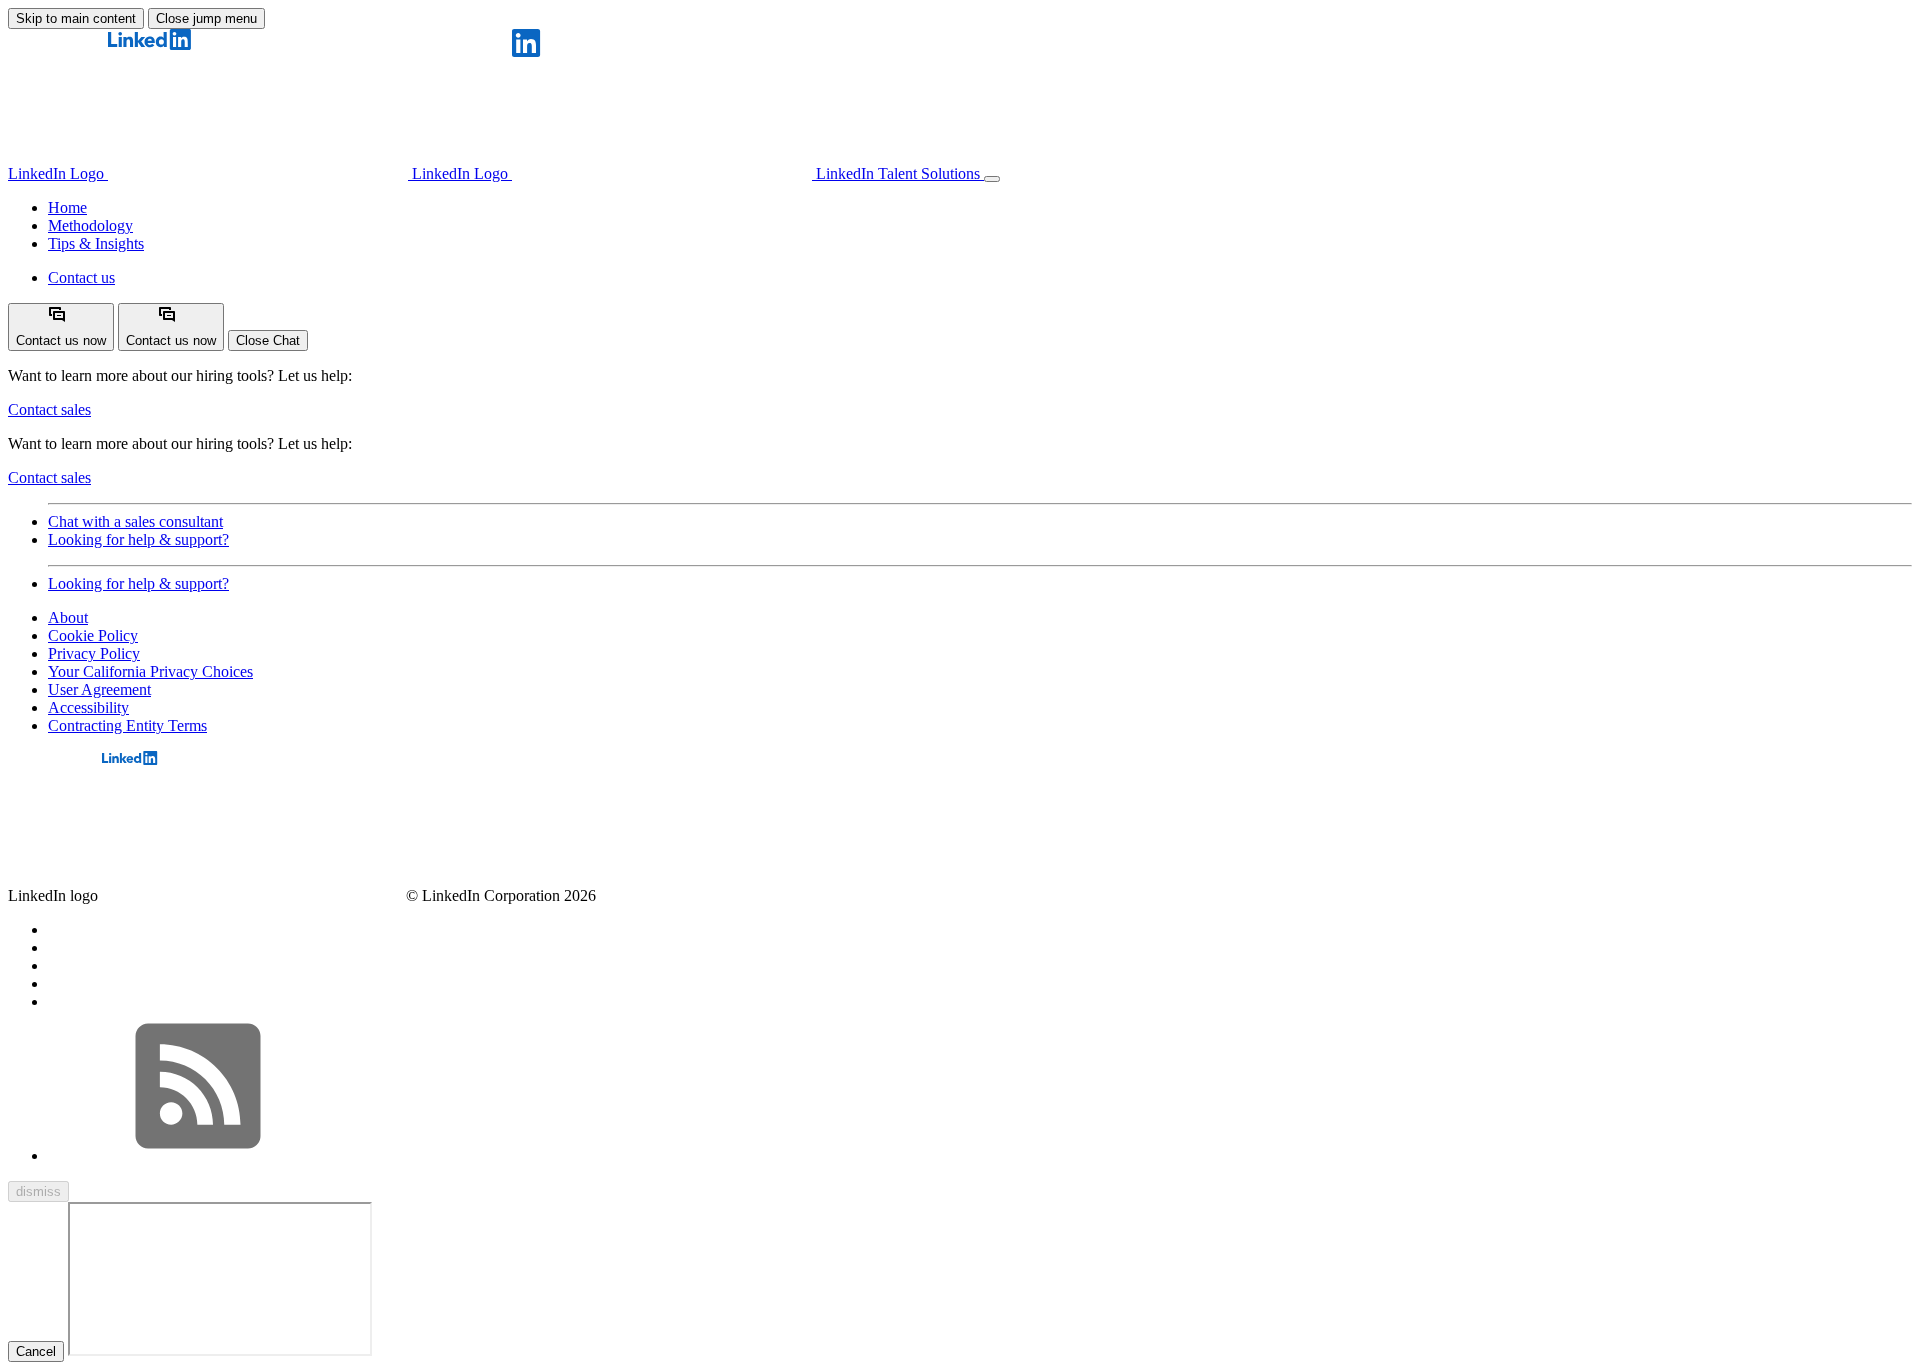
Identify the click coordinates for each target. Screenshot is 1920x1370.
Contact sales (49, 409)
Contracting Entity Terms (127, 725)
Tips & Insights (96, 243)
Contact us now (61, 340)
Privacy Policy (94, 653)
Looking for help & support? (138, 539)
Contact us (81, 277)
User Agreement (99, 689)
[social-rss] (198, 1155)
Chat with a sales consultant (135, 521)
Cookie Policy (93, 635)
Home (67, 207)
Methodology (90, 225)
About (68, 617)
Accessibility (88, 707)
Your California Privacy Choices (150, 671)
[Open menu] (992, 179)
